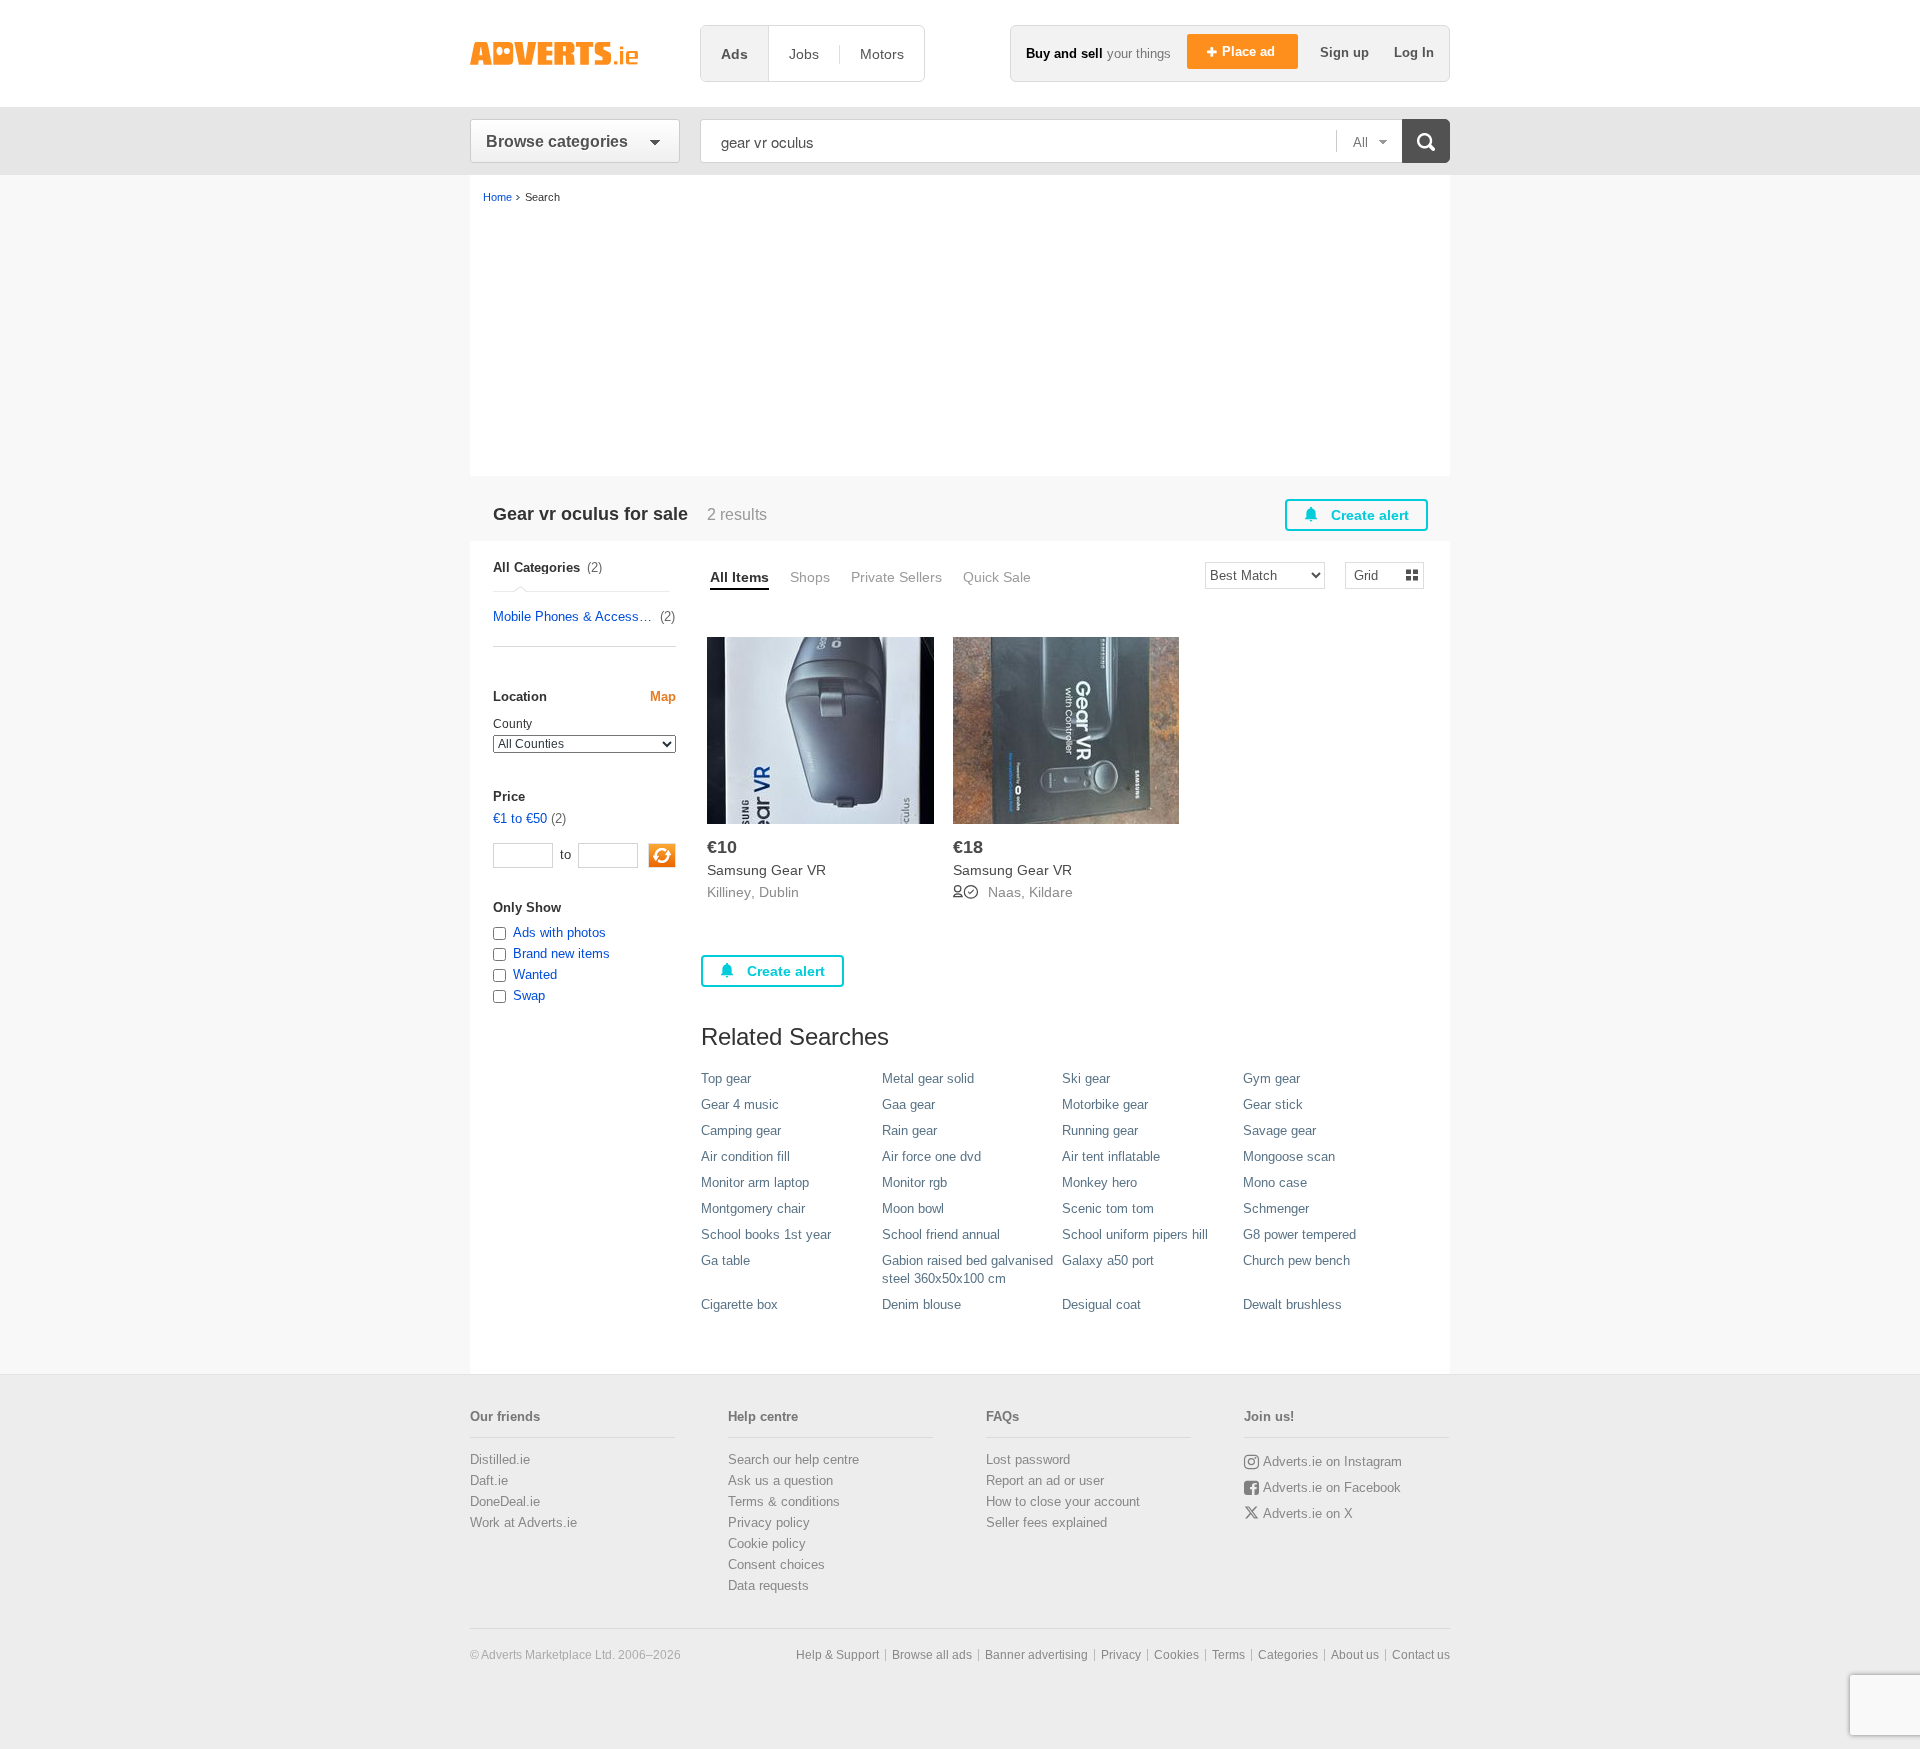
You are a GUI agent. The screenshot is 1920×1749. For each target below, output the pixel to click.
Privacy (1121, 1655)
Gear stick (1273, 1104)
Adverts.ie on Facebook (1332, 1487)
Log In (1414, 52)
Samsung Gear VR (766, 870)
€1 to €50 (520, 818)
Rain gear (909, 1130)
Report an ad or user (1045, 1480)
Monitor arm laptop (755, 1182)
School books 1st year (766, 1234)
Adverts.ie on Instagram (1332, 1461)
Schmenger (1276, 1208)
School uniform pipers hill (1135, 1234)
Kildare (1051, 892)
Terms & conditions (784, 1501)
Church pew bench (1296, 1260)
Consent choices (776, 1564)
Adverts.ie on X (1308, 1513)
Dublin (779, 892)
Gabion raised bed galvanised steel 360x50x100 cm (967, 1269)
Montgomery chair (753, 1208)
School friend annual (941, 1234)
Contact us (1421, 1655)
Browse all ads (932, 1655)
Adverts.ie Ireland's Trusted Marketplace (575, 53)
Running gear (1100, 1130)
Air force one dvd (931, 1156)
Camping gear (741, 1130)
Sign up (1346, 52)
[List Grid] (1376, 574)
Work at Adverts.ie (523, 1522)
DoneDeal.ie (505, 1501)
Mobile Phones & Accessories (575, 616)
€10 (722, 847)
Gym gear (1271, 1078)
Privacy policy (769, 1522)
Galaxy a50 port (1108, 1260)
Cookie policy (767, 1543)
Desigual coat (1101, 1304)
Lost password (1028, 1459)
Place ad (1250, 51)
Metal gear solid (928, 1078)
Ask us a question (780, 1480)
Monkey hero (1099, 1182)
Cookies (1176, 1655)
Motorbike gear (1105, 1104)
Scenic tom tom (1108, 1208)
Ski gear (1086, 1078)
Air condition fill (745, 1156)
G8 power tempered (1299, 1234)
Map (663, 696)
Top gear (726, 1078)
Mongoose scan (1289, 1156)
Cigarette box (739, 1304)
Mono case (1275, 1182)
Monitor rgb (914, 1182)
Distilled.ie (500, 1459)
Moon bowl (913, 1208)
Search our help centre (793, 1459)
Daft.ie (489, 1480)
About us (1355, 1655)
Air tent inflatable (1111, 1156)
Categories (1288, 1655)
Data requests (768, 1585)
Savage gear (1279, 1130)
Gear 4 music (740, 1104)
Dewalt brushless (1292, 1304)
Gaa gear (908, 1104)
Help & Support (837, 1655)
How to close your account (1063, 1501)
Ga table (725, 1260)
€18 (968, 847)
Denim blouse (921, 1304)
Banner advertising (1036, 1655)
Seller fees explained (1046, 1522)
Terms (1228, 1655)
